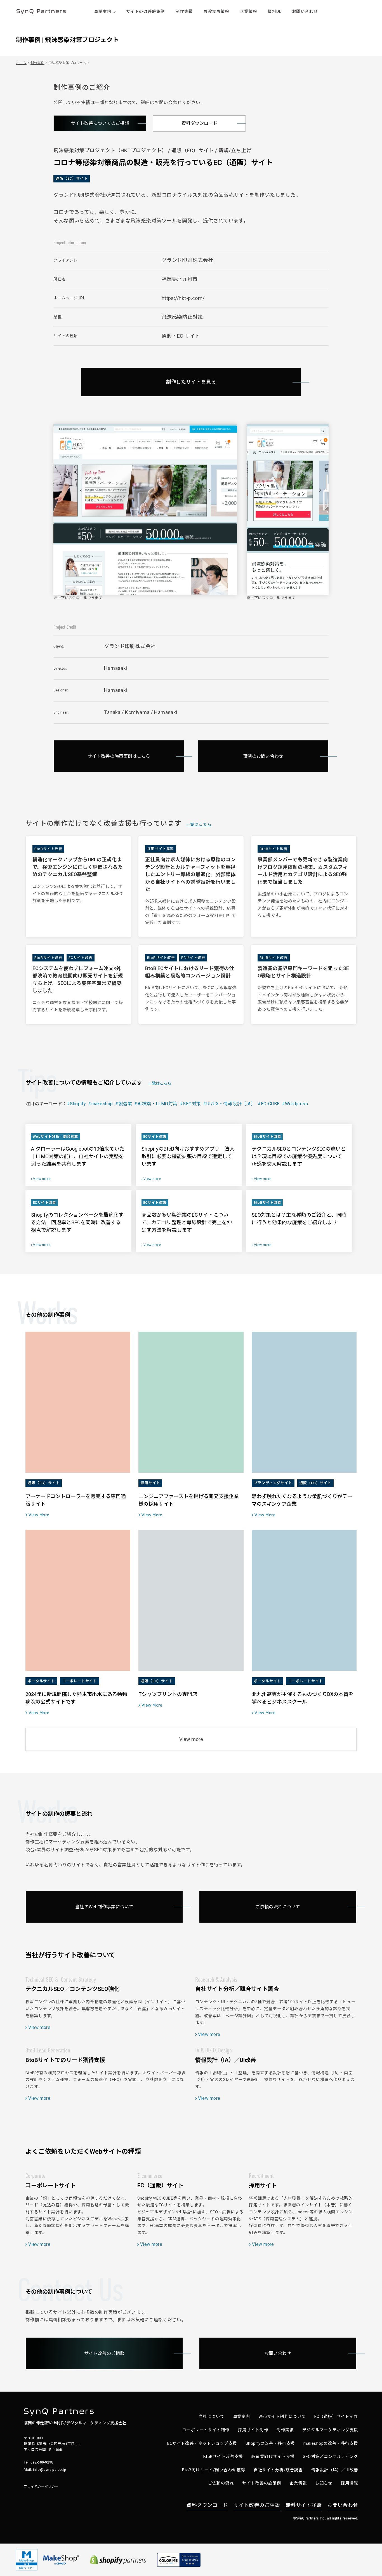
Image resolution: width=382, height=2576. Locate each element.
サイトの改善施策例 (146, 12)
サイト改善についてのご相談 (100, 123)
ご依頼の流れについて (278, 1907)
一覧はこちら (199, 824)
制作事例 (37, 63)
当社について (212, 2417)
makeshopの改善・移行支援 (331, 2444)
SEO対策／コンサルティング (330, 2457)
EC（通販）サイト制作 (336, 2417)
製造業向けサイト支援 (273, 2457)
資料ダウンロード (199, 123)
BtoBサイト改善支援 (223, 2457)
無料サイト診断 (304, 2505)
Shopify (78, 1104)
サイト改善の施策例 (262, 2483)
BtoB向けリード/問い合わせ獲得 (214, 2470)
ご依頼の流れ (221, 2483)
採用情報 (350, 2483)
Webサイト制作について (282, 2417)
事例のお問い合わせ (263, 756)
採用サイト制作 (253, 2430)
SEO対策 (192, 1104)
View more (191, 1739)
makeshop (102, 1104)
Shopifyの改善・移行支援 (270, 2444)
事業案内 (242, 2417)
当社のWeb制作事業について (104, 1907)
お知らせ (324, 2483)
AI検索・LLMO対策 (157, 1104)
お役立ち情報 (216, 12)
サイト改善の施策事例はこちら (119, 756)
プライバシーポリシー (41, 2486)
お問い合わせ (305, 12)
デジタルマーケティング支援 (330, 2430)
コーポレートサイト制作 (206, 2430)
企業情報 (249, 12)
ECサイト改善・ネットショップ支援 (202, 2444)
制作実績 (184, 12)
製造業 (125, 1104)
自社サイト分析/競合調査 (278, 2470)
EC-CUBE (270, 1104)
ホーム (21, 63)
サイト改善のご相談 (104, 2353)
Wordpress (296, 1104)
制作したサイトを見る (191, 382)
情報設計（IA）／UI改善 (335, 2470)
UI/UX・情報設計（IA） (231, 1104)
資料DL (274, 12)
